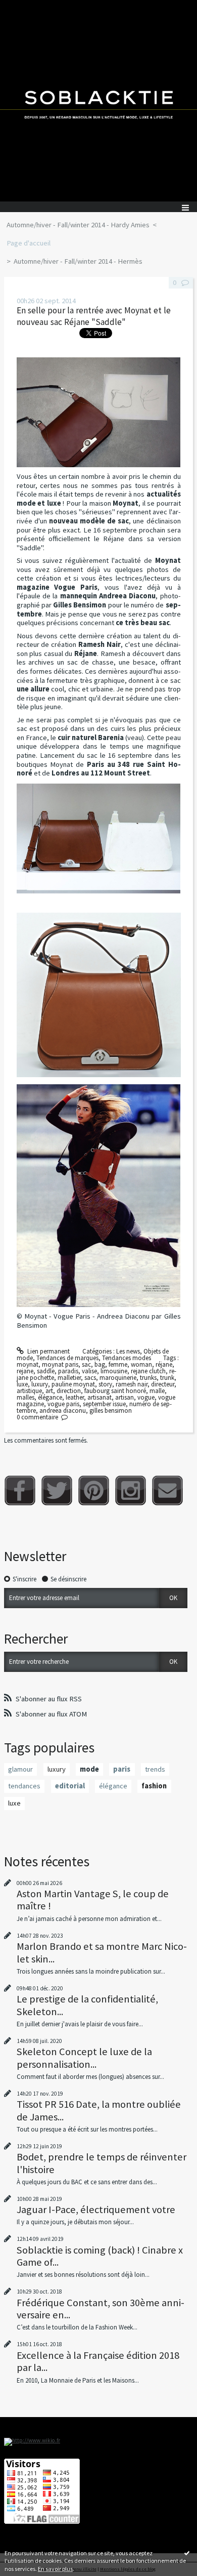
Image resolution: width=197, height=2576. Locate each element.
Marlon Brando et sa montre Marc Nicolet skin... (102, 1952)
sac (86, 1364)
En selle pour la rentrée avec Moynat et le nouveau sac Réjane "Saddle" (94, 316)
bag (100, 1364)
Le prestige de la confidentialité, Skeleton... (87, 2005)
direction (69, 1391)
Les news (128, 1351)
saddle (46, 1371)
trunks (148, 1378)
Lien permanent (48, 1351)
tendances (24, 1786)
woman (141, 1364)
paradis (68, 1371)
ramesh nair (132, 1384)
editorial (70, 1786)
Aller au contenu (26, 7)
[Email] (167, 1490)
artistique (29, 1391)
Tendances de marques (67, 1358)
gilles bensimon (111, 1410)
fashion (154, 1786)
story (105, 1384)
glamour (20, 1769)
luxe (22, 1384)
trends (155, 1769)
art (49, 1391)
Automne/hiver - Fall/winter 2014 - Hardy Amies (78, 225)
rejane (25, 1371)
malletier (69, 1378)
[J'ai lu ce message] (187, 2553)
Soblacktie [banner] (98, 101)
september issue (104, 1404)
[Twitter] (57, 1490)
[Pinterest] (94, 1490)
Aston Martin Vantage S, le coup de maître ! (93, 1900)
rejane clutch (148, 1371)
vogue (146, 1397)
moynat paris (60, 1364)
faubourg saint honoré (115, 1391)
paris (122, 1769)
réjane (164, 1364)
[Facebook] (20, 1490)
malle (157, 1391)
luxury (40, 1384)
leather (75, 1397)
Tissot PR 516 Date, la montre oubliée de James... (99, 2110)
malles (26, 1397)
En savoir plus (55, 2569)
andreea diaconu (63, 1410)
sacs (90, 1378)
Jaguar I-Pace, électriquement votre (96, 2210)
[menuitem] (81, 225)
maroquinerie (118, 1378)
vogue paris (63, 1404)
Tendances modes (127, 1358)
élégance (50, 1397)
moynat (28, 1364)
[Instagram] (131, 1490)
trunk (167, 1378)
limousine (114, 1371)
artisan (125, 1397)
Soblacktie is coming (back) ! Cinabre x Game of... (100, 2256)
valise (89, 1371)
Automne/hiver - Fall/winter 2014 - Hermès (78, 261)
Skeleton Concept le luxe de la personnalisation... (84, 2058)
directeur (163, 1384)
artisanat (100, 1397)
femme (118, 1364)
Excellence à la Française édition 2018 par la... (98, 2361)
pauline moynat (73, 1384)
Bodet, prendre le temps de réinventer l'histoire (102, 2163)
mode (89, 1769)
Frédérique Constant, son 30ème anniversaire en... (101, 2309)
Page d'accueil (29, 243)
